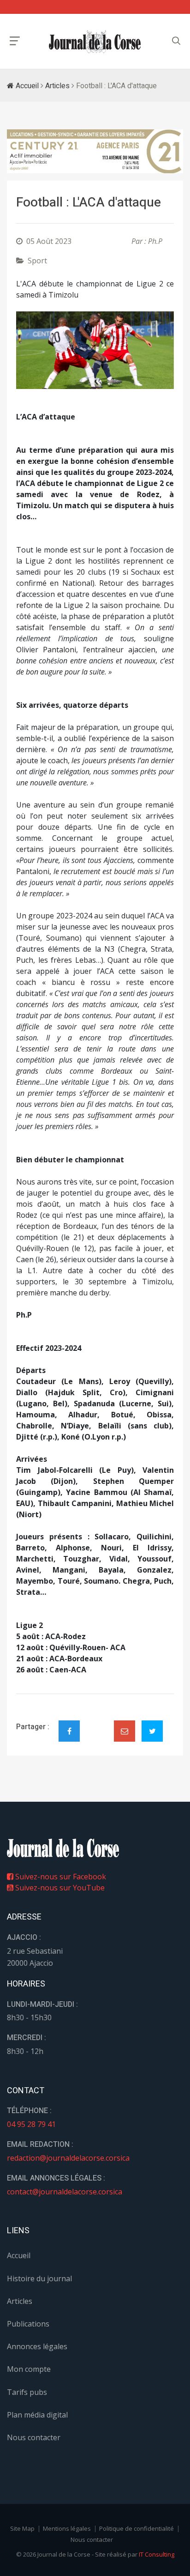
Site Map (22, 2528)
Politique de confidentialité (137, 2528)
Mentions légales (67, 2528)
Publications (28, 2324)
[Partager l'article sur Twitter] (152, 1731)
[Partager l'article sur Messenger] (97, 1723)
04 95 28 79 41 (31, 2124)
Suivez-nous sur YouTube (59, 1888)
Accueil (26, 86)
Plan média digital (37, 2415)
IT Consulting (157, 2554)
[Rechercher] (176, 41)
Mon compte (29, 2369)
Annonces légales (37, 2346)
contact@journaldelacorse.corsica (65, 2192)
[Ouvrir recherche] (15, 41)
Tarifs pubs (27, 2392)
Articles (57, 86)
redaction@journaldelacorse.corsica (68, 2158)
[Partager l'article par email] (125, 1731)
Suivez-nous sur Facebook (60, 1877)
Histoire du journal (39, 2278)
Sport (37, 261)
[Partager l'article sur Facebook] (69, 1731)
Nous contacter (34, 2437)
